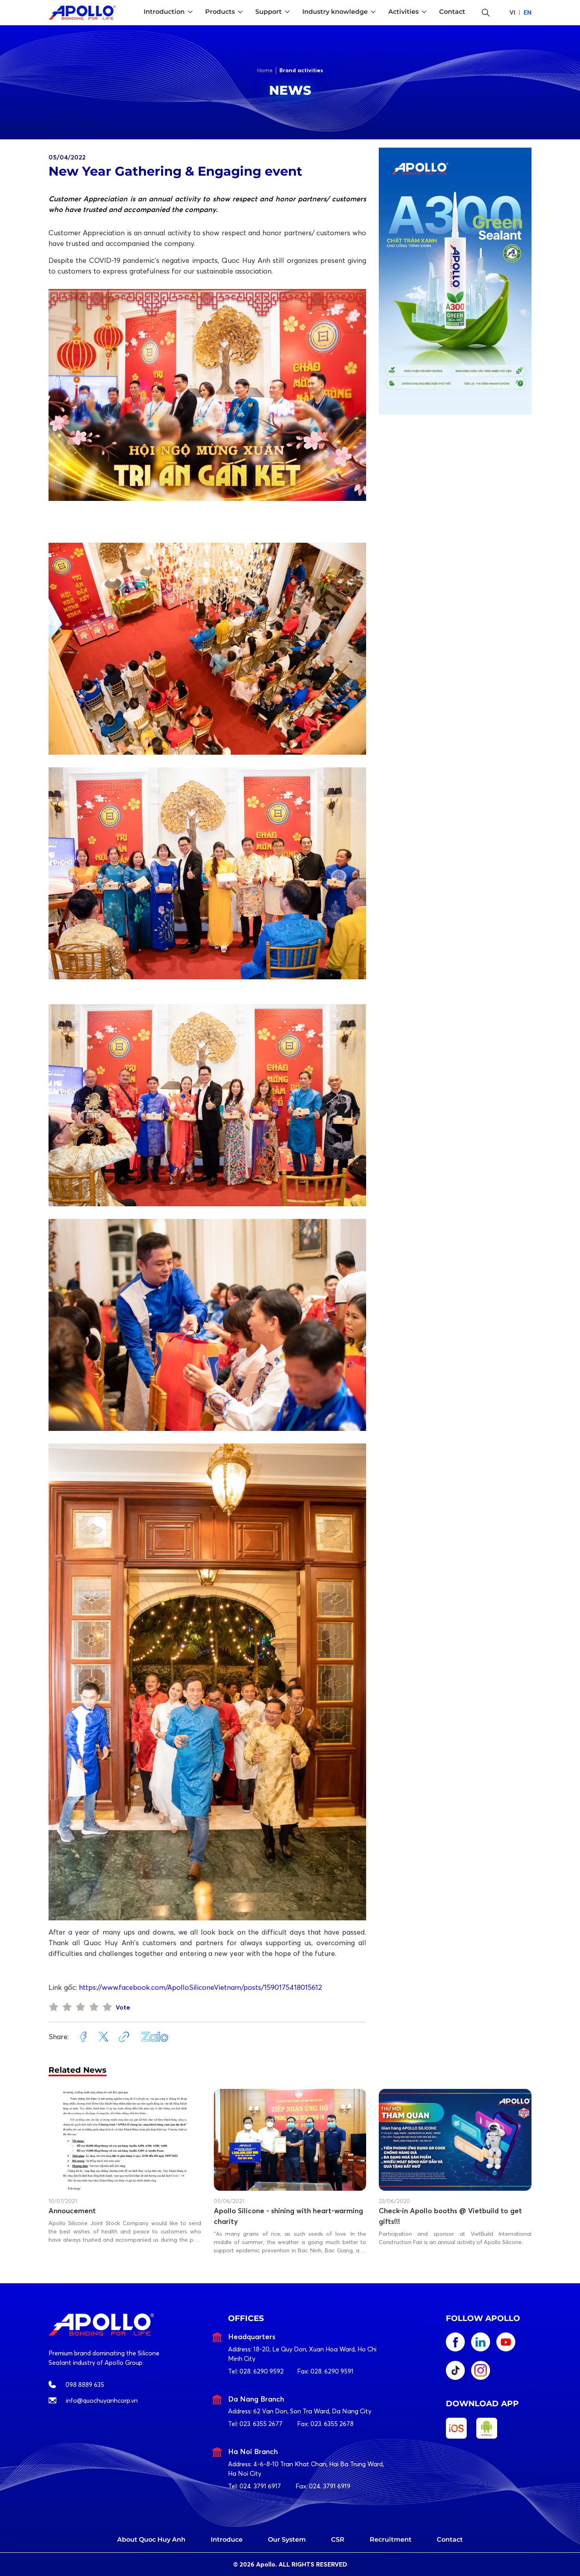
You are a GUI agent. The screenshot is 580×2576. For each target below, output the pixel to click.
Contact (450, 2539)
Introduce (227, 2539)
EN (528, 12)
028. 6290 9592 (262, 2371)
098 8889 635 (85, 2385)
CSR (338, 2539)
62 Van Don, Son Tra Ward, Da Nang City (312, 2411)
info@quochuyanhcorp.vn (102, 2400)
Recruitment (391, 2539)
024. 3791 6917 (260, 2486)
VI (512, 12)
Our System (287, 2539)
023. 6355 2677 (261, 2424)
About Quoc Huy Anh (151, 2539)
